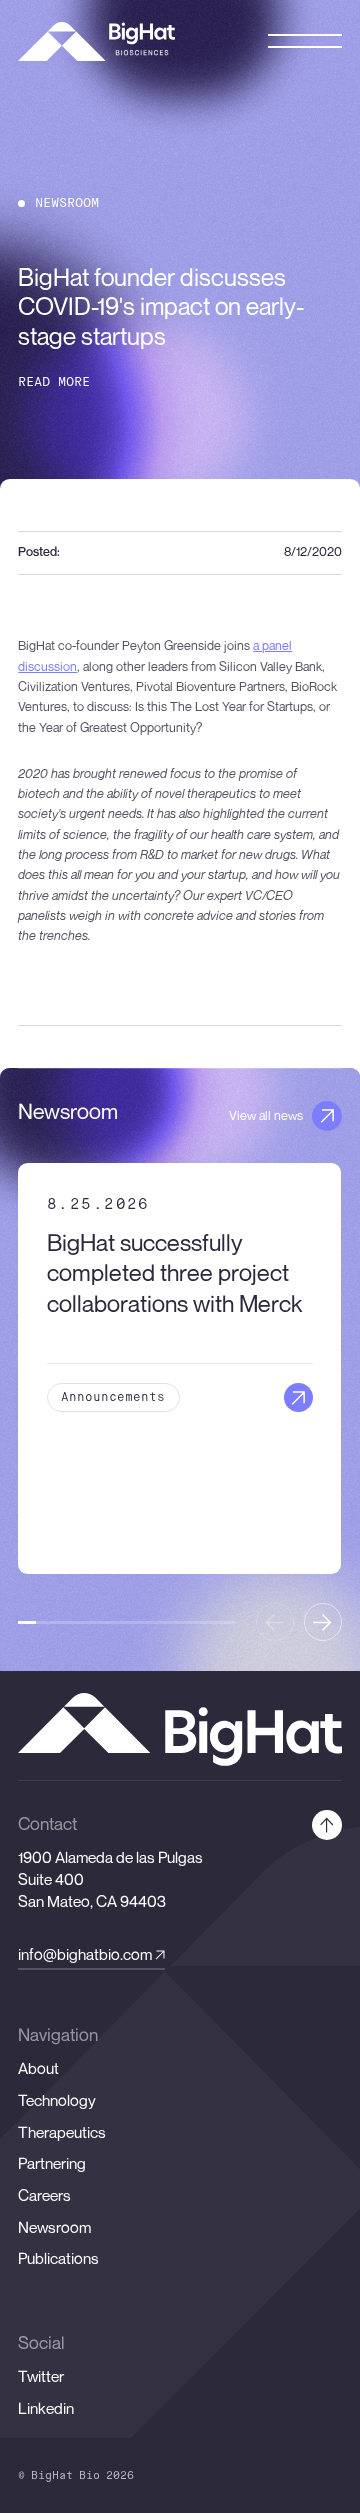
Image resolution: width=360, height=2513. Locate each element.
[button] (323, 1622)
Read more (54, 382)
